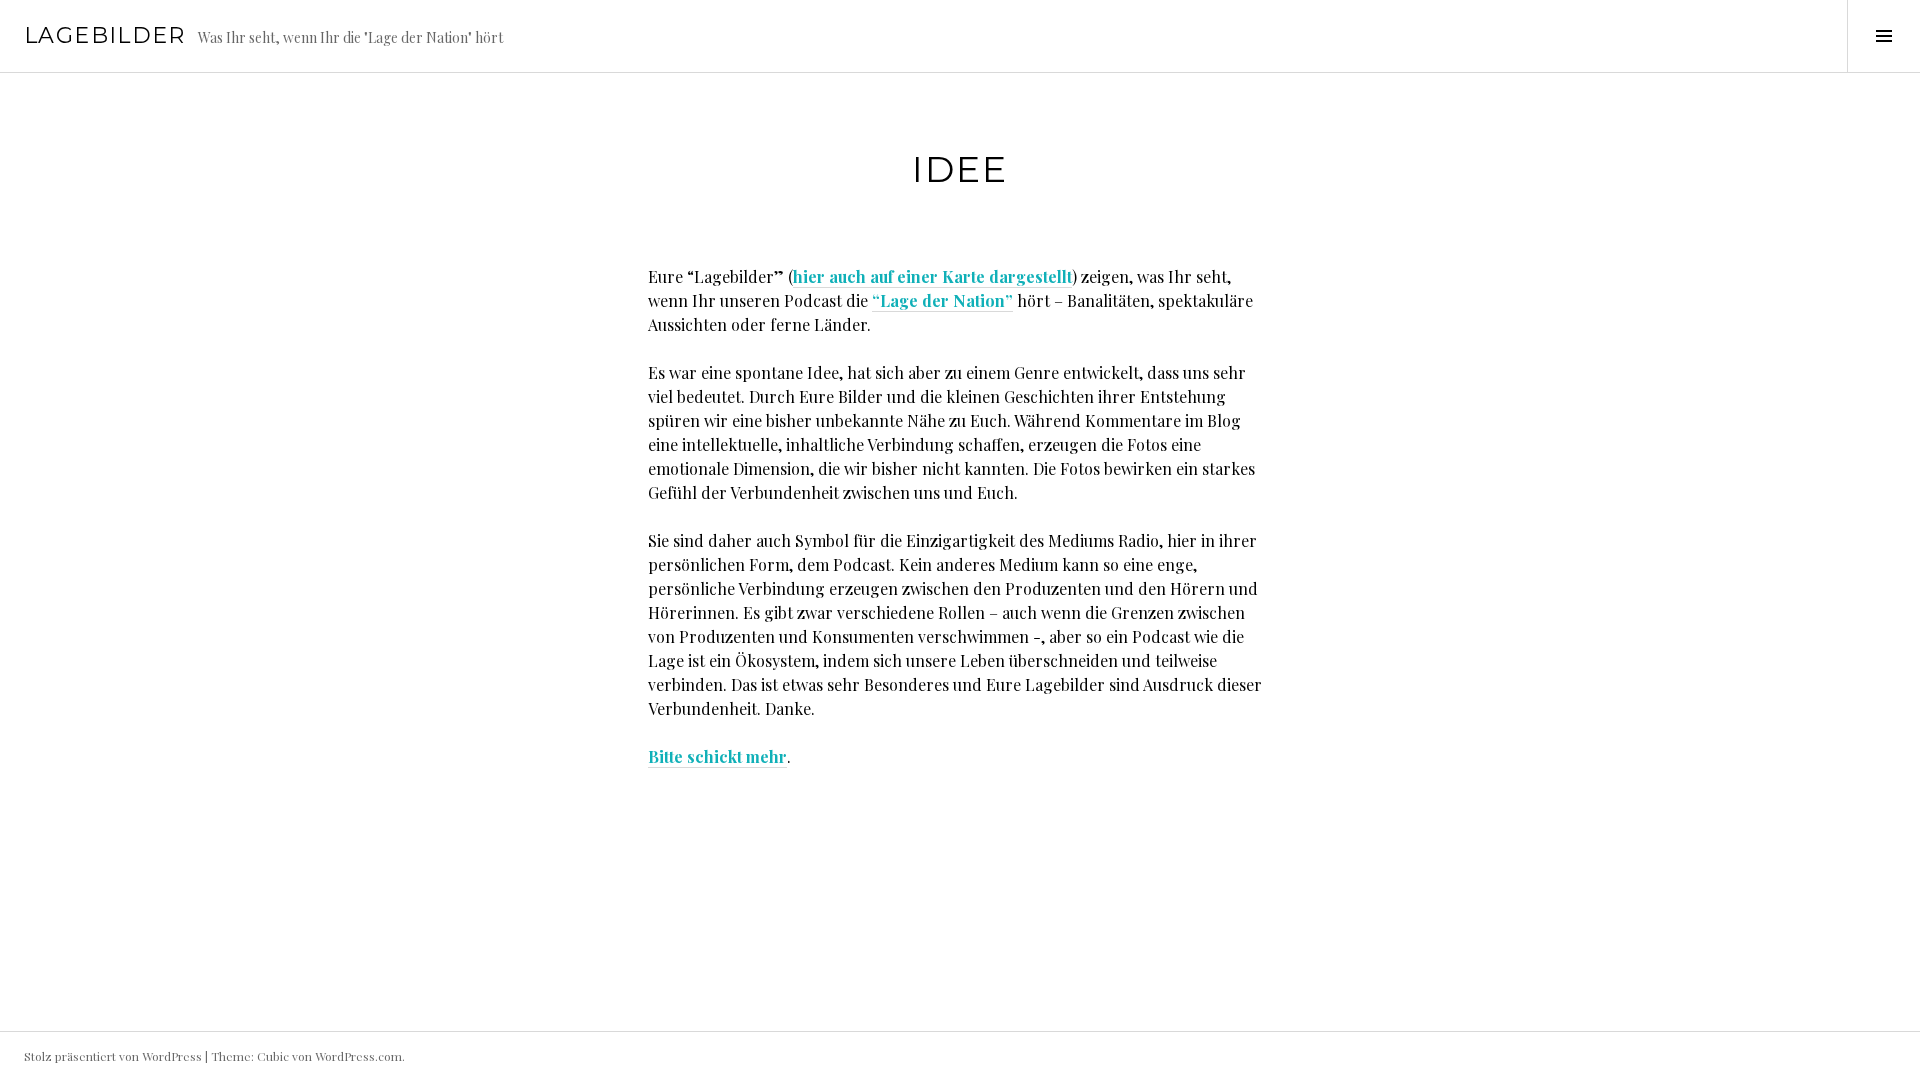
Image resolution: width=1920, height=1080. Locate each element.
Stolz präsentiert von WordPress (113, 1056)
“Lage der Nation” (942, 300)
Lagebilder (105, 35)
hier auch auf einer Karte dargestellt (932, 276)
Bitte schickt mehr (717, 756)
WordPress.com (358, 1056)
